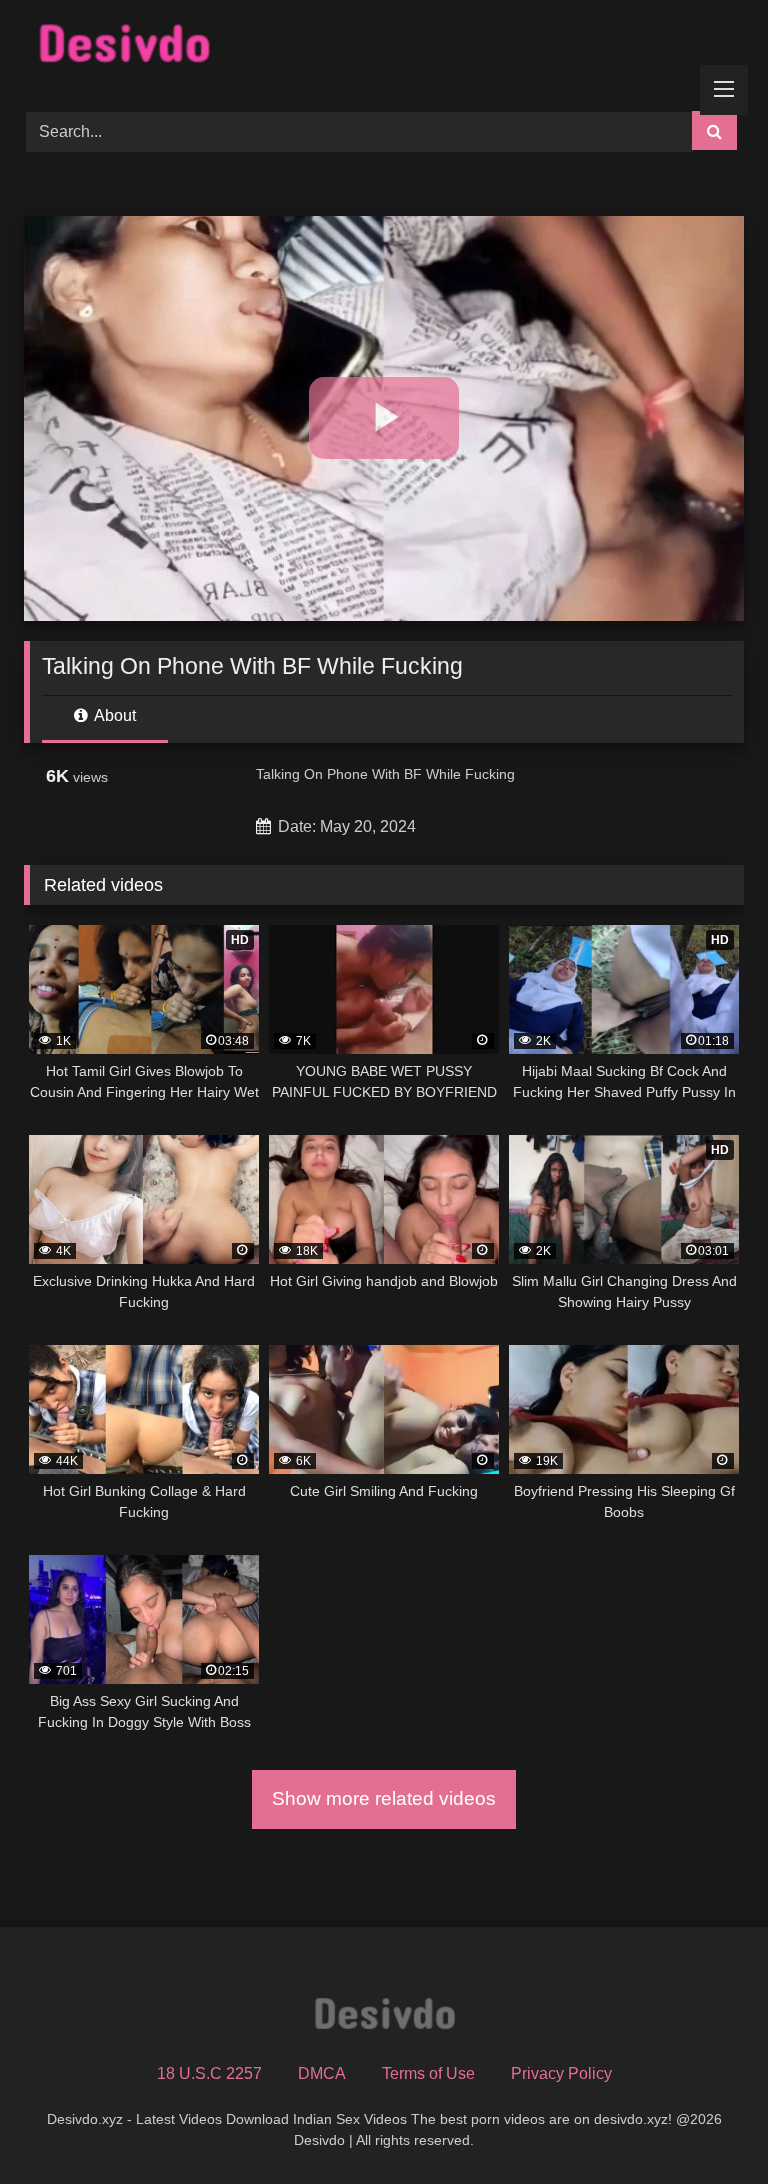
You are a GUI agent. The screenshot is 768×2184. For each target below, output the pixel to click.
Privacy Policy (561, 2073)
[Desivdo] (384, 48)
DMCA (322, 2073)
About (113, 715)
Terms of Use (428, 2073)
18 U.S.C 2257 (209, 2073)
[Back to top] (706, 2124)
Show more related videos (384, 1798)
